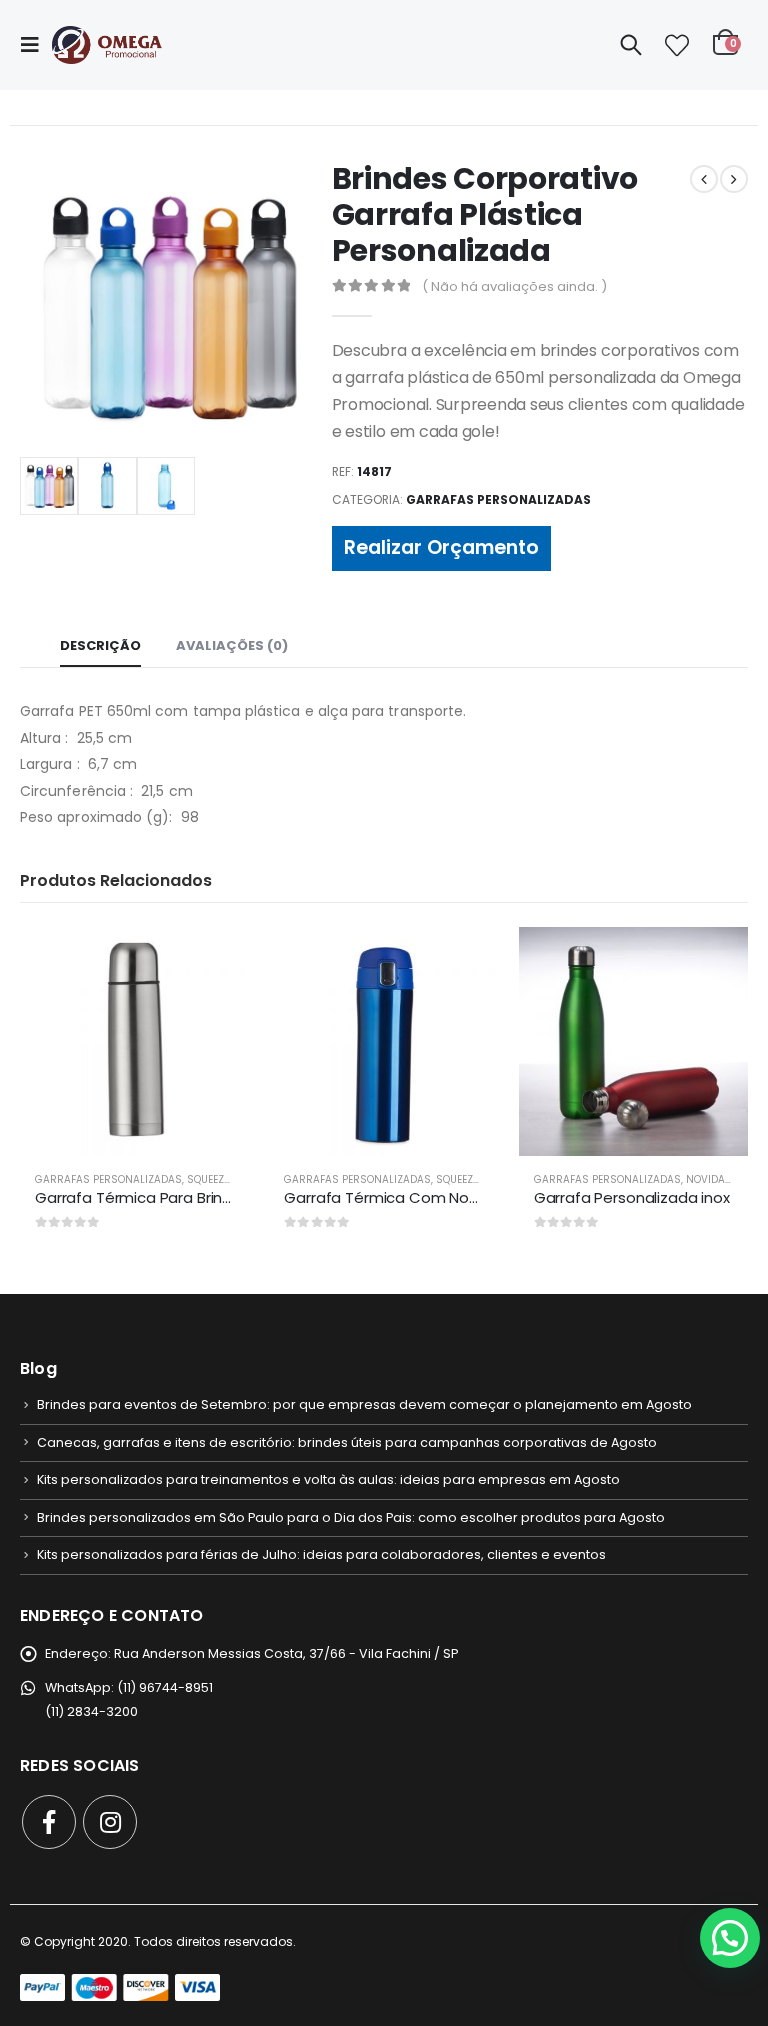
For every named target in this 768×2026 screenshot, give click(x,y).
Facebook (49, 1822)
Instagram (110, 1822)
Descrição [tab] (100, 645)
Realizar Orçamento (441, 547)
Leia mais (216, 960)
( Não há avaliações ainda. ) (514, 286)
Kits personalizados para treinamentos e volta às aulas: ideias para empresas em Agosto (328, 1479)
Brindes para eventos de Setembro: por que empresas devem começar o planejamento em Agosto (364, 1404)
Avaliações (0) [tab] (232, 645)
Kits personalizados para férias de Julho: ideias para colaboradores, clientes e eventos (321, 1554)
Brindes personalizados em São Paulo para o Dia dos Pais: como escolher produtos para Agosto (351, 1517)
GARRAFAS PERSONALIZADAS (498, 499)
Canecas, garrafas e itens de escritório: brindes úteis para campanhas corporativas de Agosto (347, 1442)
